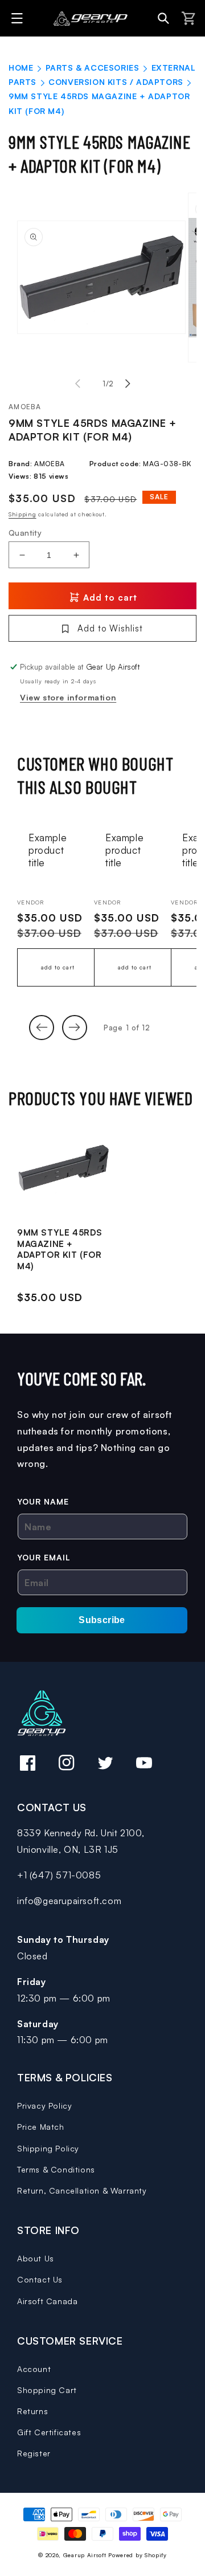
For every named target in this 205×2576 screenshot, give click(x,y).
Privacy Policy (44, 2106)
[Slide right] (128, 384)
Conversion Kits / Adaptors (116, 82)
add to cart (58, 967)
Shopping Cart (47, 2390)
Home (21, 68)
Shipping (22, 514)
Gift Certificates (49, 2432)
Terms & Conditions (56, 2169)
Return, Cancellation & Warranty (82, 2190)
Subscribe (102, 1620)
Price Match (41, 2127)
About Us (36, 2258)
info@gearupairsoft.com (69, 1901)
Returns (32, 2411)
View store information (68, 697)
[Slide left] (77, 384)
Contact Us (40, 2279)
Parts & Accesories (93, 68)
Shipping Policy (48, 2148)
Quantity (25, 533)
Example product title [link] (48, 850)
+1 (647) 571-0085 (59, 1875)
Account (34, 2369)
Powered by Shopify (138, 2555)
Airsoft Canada (47, 2301)
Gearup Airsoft (85, 2555)
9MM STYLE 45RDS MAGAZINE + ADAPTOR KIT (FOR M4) (60, 1249)
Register (34, 2453)
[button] (19, 18)
